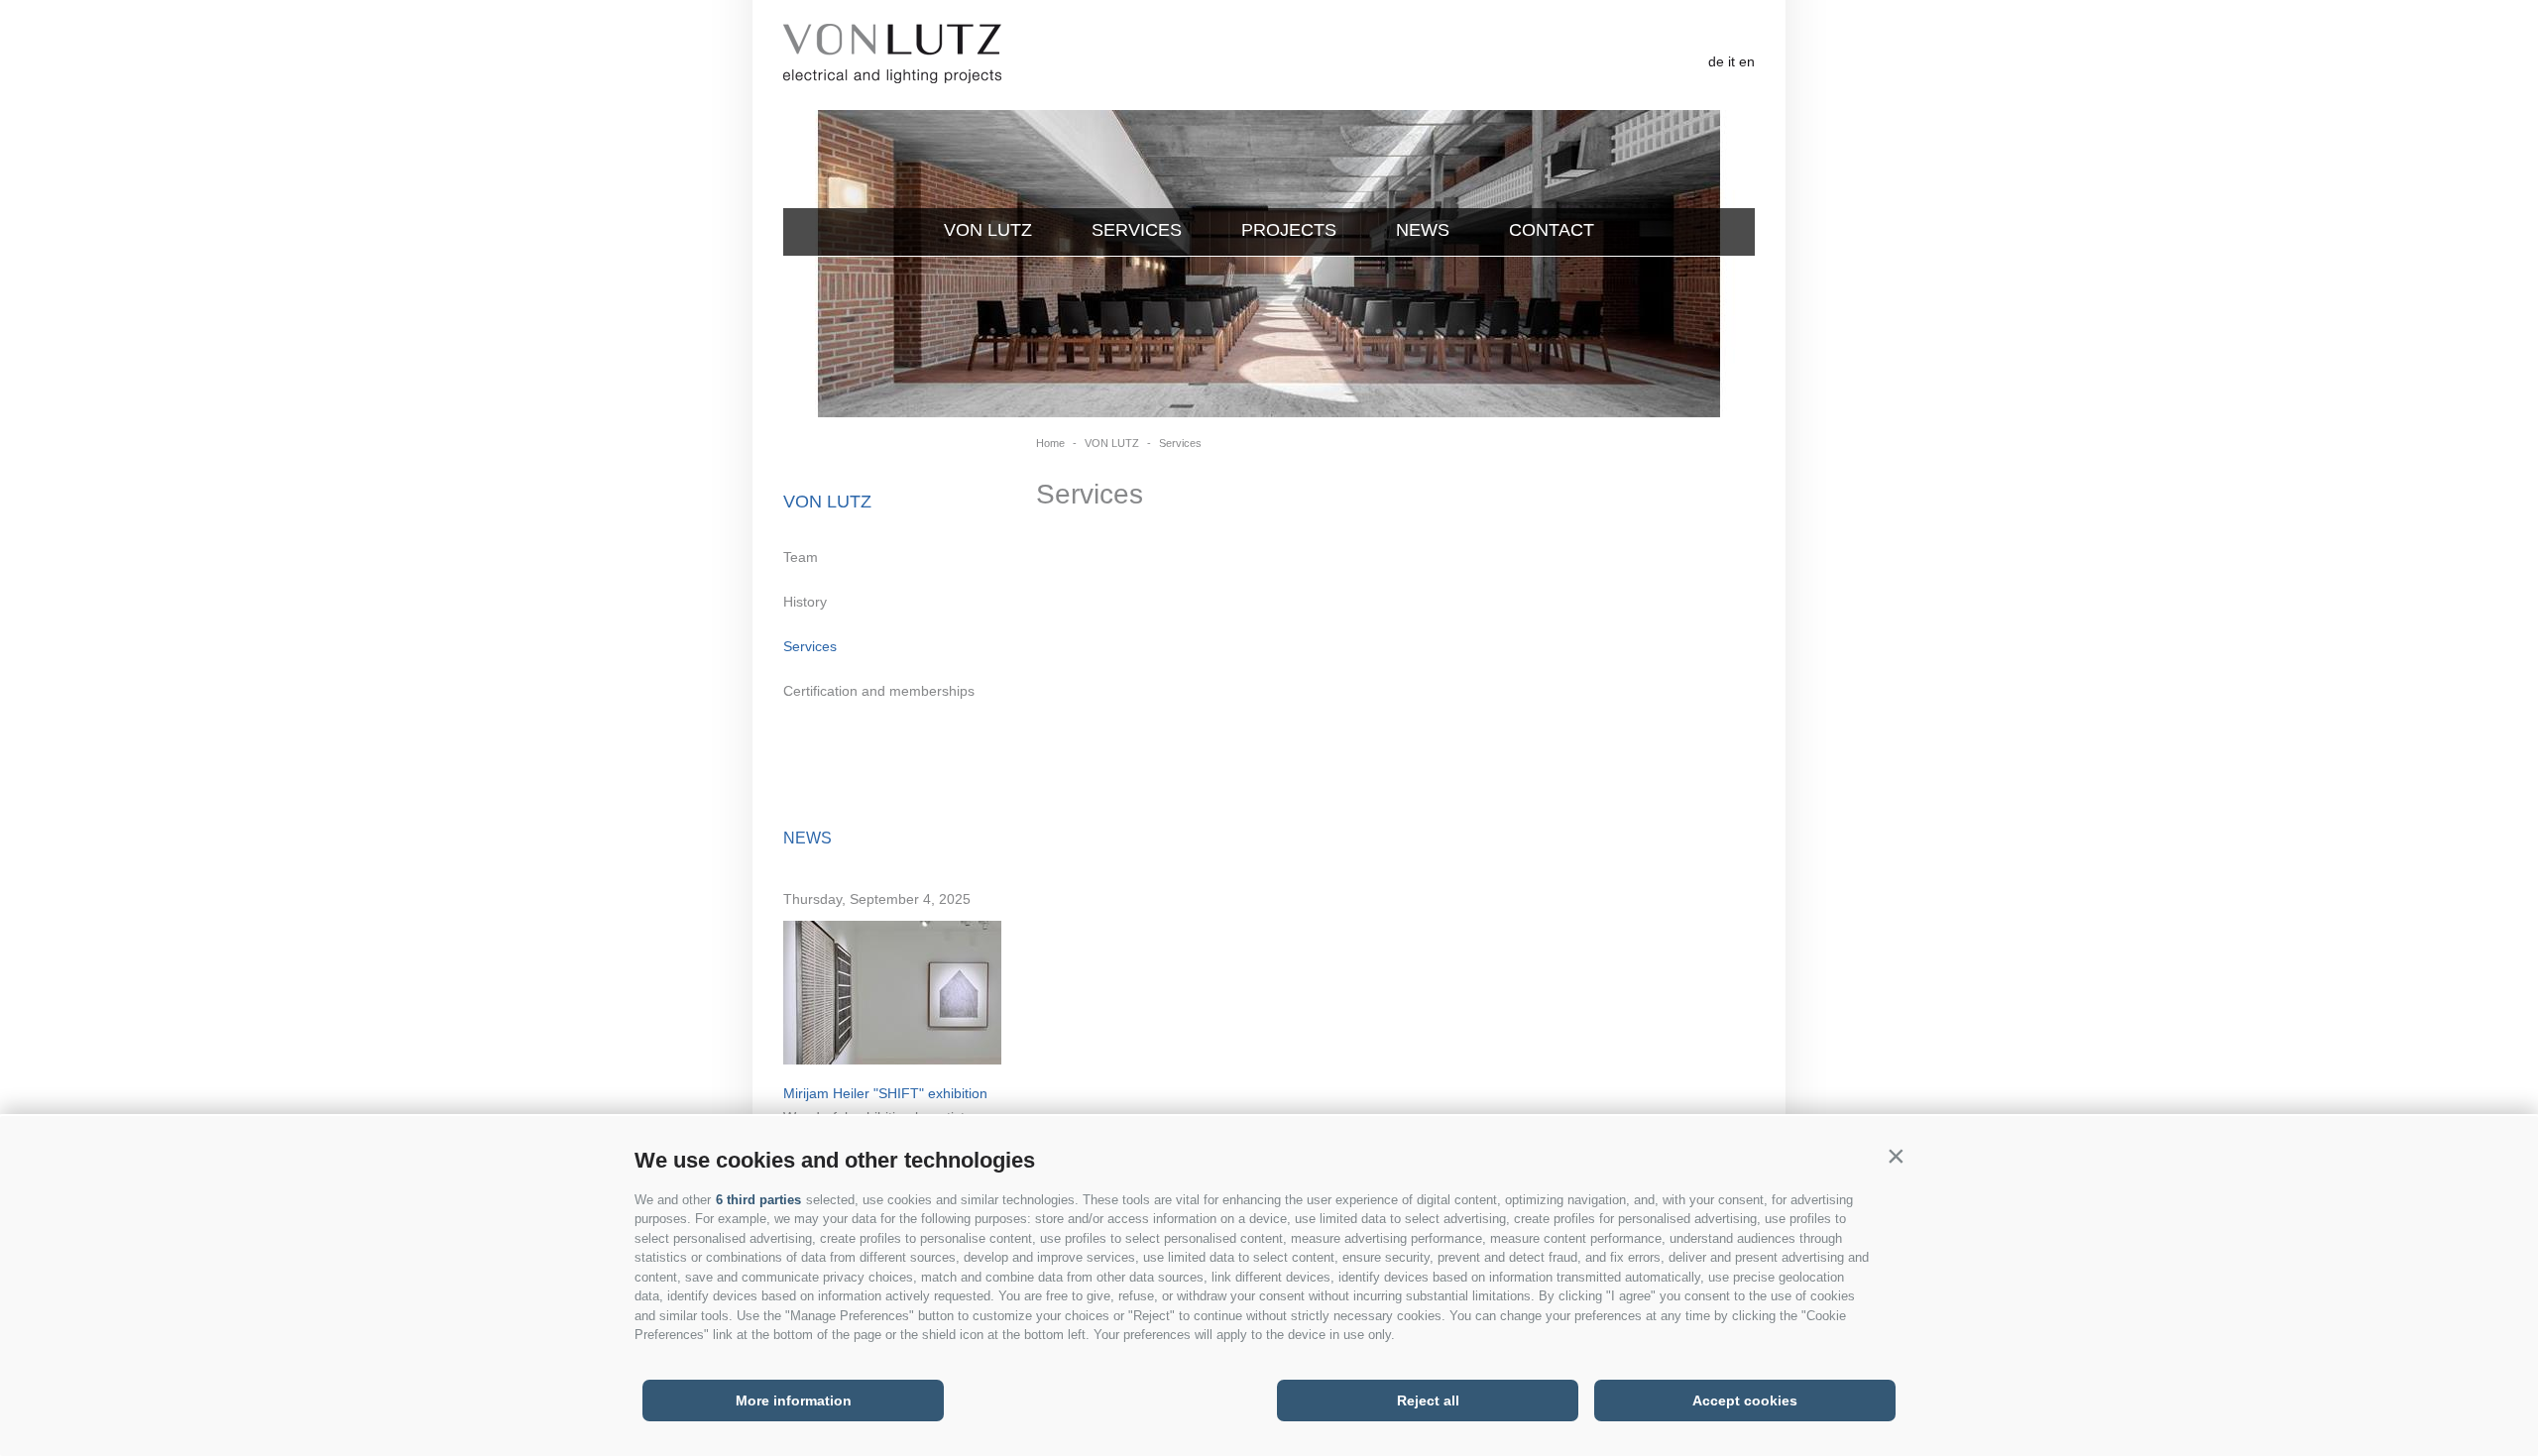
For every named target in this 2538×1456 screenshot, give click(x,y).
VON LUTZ (988, 230)
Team (801, 557)
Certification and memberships (879, 691)
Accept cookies (1745, 1400)
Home (1050, 443)
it (1731, 61)
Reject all (1428, 1400)
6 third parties (758, 1200)
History (805, 602)
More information (794, 1400)
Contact (1552, 230)
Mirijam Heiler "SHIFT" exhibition (885, 1093)
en (1747, 61)
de (1716, 61)
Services (1137, 230)
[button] (1896, 1156)
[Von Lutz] (892, 55)
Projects (1289, 230)
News (1423, 230)
